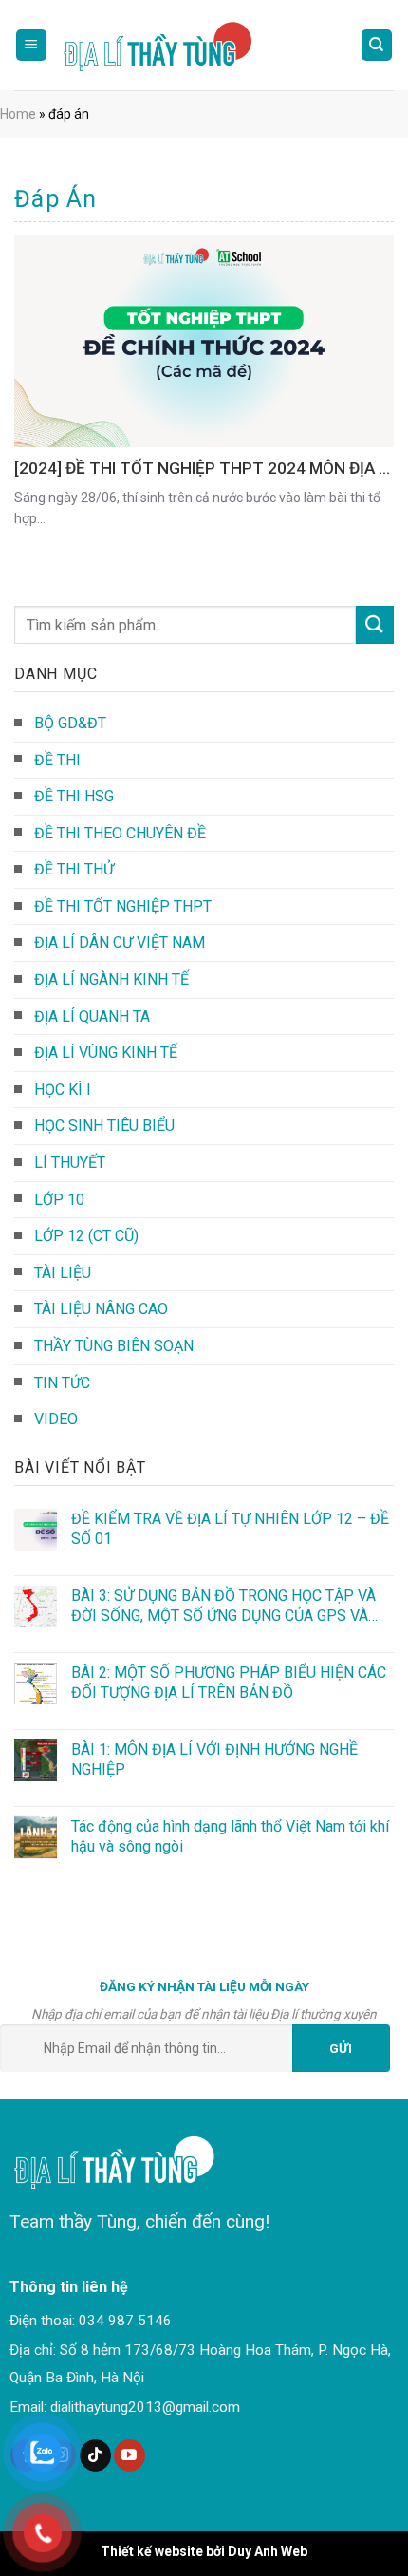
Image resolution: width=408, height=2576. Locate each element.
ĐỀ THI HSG (74, 796)
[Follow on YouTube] (130, 2455)
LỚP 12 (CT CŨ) (86, 1236)
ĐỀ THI (57, 760)
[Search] (377, 45)
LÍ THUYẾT (70, 1163)
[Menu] (32, 45)
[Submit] (375, 624)
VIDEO (56, 1419)
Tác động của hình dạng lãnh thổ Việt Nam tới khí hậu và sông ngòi (230, 1836)
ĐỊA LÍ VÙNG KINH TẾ (106, 1053)
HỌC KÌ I (63, 1090)
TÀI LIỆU (63, 1273)
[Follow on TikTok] (95, 2455)
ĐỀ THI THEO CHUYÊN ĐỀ (120, 833)
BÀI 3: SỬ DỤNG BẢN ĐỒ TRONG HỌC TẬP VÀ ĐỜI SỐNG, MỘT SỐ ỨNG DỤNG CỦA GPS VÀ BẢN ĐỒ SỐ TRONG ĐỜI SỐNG (223, 1606)
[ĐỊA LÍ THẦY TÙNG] (166, 46)
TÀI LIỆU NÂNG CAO (101, 1309)
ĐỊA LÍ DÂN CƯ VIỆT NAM (120, 942)
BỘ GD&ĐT (70, 723)
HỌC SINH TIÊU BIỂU (104, 1126)
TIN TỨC (62, 1383)
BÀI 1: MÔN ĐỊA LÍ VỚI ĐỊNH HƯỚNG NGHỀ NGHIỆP (214, 1759)
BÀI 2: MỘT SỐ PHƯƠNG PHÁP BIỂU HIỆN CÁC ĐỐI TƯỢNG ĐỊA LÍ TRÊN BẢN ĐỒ (229, 1683)
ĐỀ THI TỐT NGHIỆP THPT (123, 906)
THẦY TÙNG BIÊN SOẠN (114, 1346)
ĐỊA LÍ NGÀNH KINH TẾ (111, 979)
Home (18, 114)
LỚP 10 (59, 1200)
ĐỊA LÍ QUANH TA (92, 1016)
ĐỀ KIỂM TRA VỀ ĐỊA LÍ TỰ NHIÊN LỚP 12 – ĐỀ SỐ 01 (230, 1529)
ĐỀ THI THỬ (74, 869)
